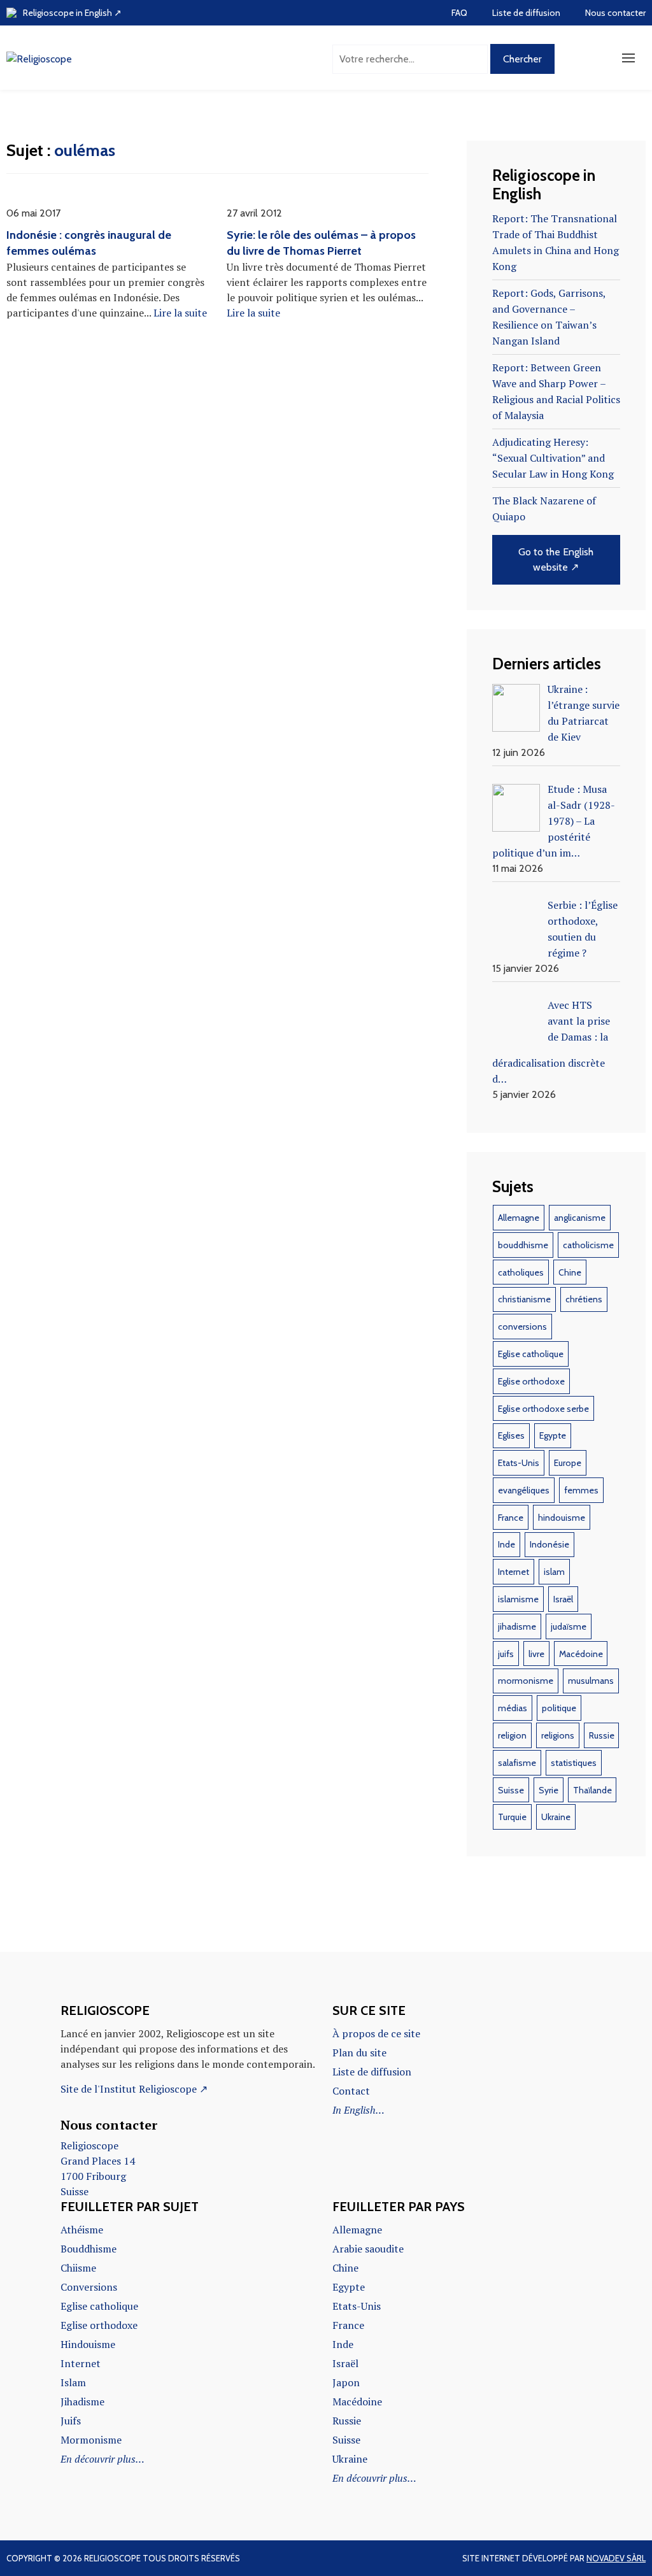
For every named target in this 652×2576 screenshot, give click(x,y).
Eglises (511, 1435)
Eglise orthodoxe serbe (543, 1409)
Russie (602, 1735)
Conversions (89, 2287)
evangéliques (524, 1490)
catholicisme (588, 1245)
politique (559, 1708)
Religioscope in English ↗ (72, 13)
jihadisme (517, 1626)
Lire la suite (180, 313)
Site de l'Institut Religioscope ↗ (134, 2089)
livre (536, 1654)
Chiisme (78, 2268)
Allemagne (519, 1218)
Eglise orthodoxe (531, 1381)
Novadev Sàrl (616, 2558)
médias (513, 1708)
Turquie (512, 1817)
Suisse (511, 1790)
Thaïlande (592, 1790)
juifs (506, 1654)
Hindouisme (88, 2344)
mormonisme (526, 1681)
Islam (73, 2382)
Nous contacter (615, 13)
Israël (563, 1599)
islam (554, 1572)
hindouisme (562, 1518)
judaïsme (569, 1626)
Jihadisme (82, 2402)
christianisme (524, 1299)
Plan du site (359, 2053)
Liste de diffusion (526, 13)
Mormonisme (91, 2440)
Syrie (549, 1790)
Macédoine (581, 1654)
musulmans (591, 1681)
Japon (346, 2382)
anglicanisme (580, 1218)
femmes (581, 1490)
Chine (570, 1272)
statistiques (574, 1763)
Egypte (553, 1435)
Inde (507, 1544)
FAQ (459, 13)
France (511, 1518)
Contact (351, 2091)
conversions (522, 1327)
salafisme (517, 1763)
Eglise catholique (531, 1354)
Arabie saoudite (368, 2249)
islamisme (518, 1599)
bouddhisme (523, 1245)
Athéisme (82, 2230)
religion (512, 1735)
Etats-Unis (519, 1463)
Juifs (71, 2421)
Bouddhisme (89, 2249)
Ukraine (556, 1817)
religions (558, 1735)
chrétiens (584, 1299)
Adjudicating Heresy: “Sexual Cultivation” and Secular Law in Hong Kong (553, 458)
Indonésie (549, 1544)
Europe (568, 1463)
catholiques (521, 1272)
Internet (514, 1572)
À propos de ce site (376, 2033)
